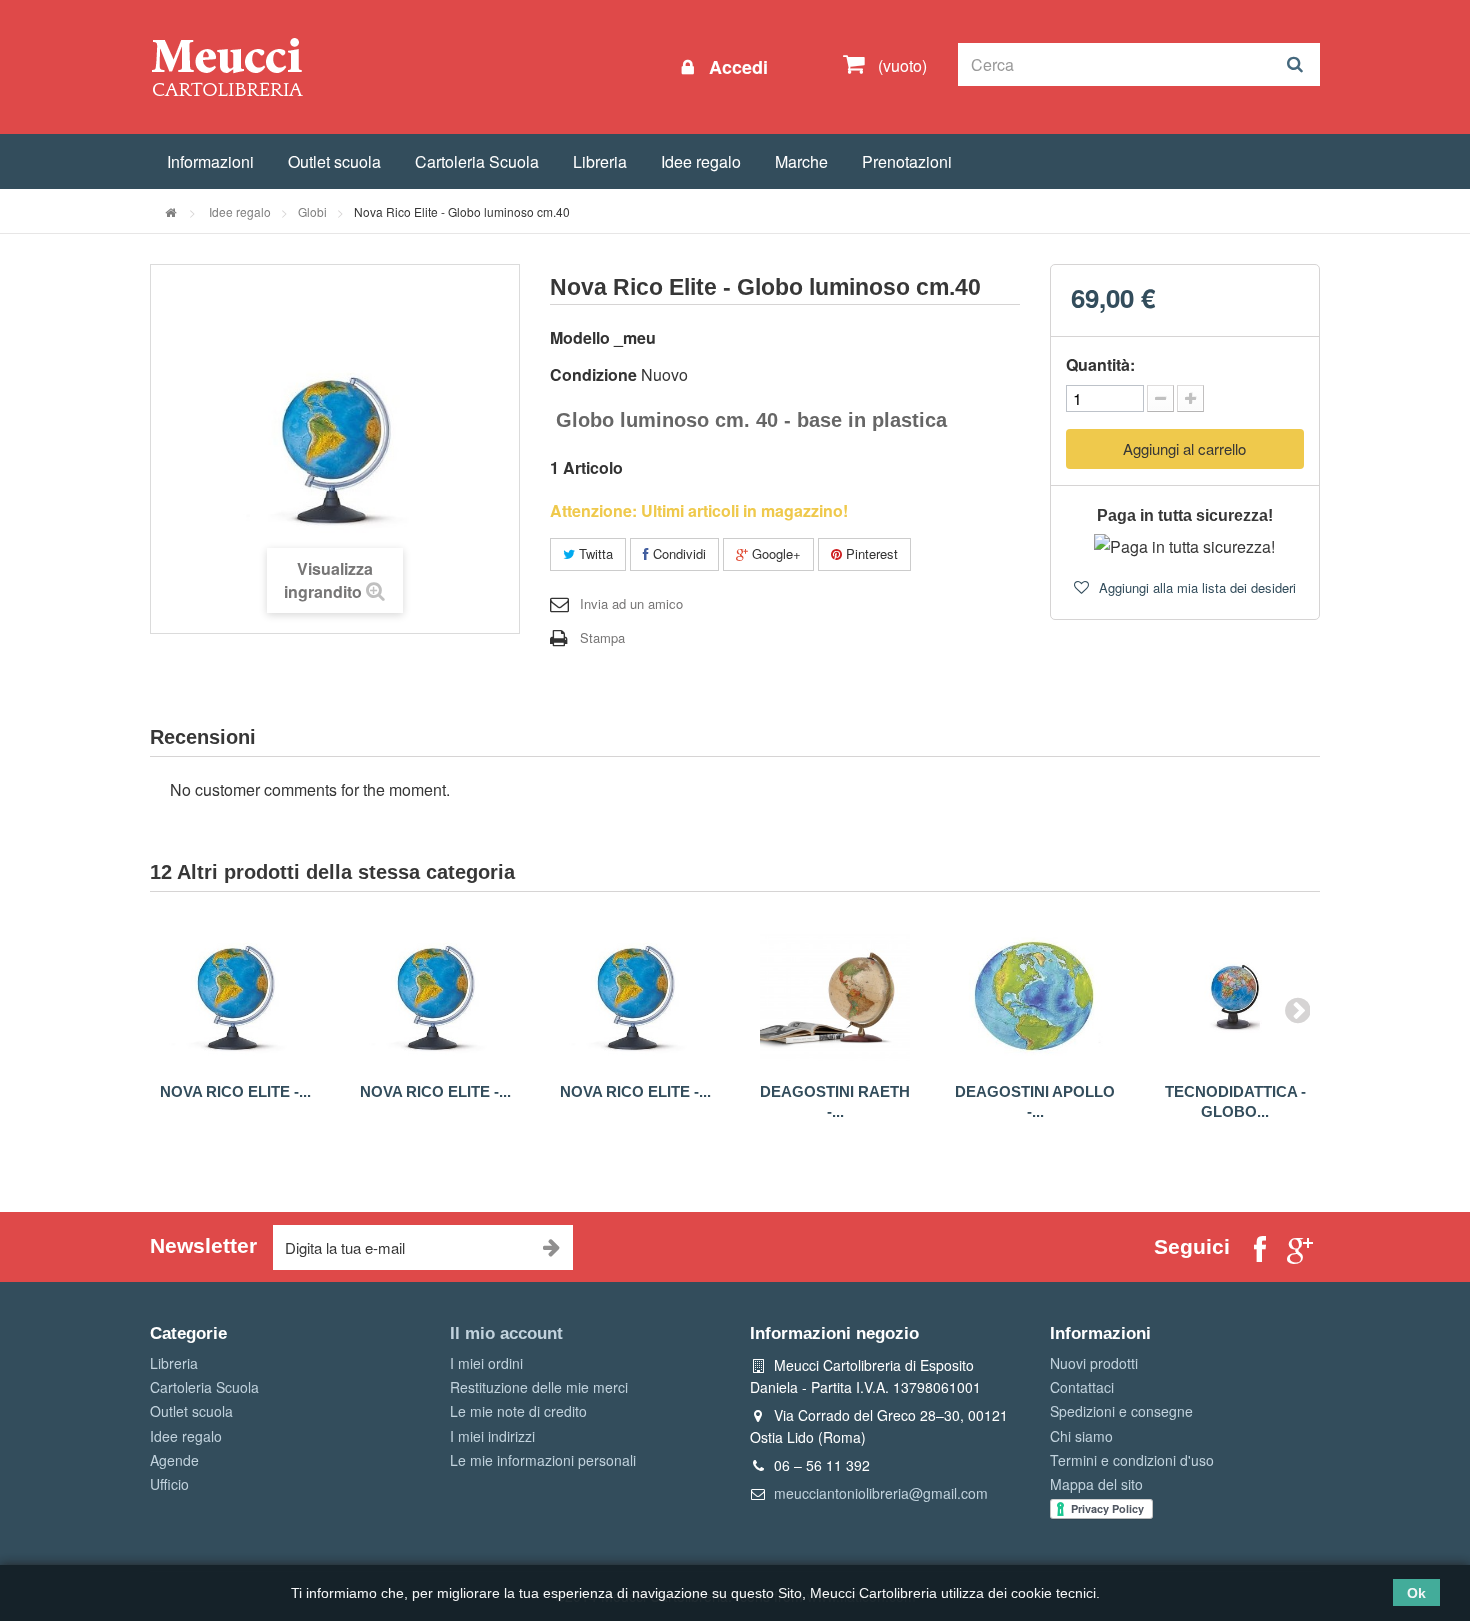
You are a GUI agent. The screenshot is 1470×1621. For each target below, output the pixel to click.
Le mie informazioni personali (543, 1460)
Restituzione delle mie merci (539, 1387)
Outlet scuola (334, 161)
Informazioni (210, 161)
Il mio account (506, 1333)
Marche (801, 161)
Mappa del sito (1096, 1484)
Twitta (594, 553)
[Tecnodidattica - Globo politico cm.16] (1235, 997)
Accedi (736, 67)
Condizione (593, 374)
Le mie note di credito (518, 1411)
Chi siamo (1081, 1436)
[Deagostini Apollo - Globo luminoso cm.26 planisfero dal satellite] (1035, 997)
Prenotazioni (907, 161)
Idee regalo (701, 161)
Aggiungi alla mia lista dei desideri (1195, 587)
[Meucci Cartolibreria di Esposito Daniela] (227, 66)
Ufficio (169, 1484)
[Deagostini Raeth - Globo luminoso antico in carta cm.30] (835, 997)
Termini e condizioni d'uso (1132, 1460)
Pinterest (870, 553)
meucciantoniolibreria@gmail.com (881, 1493)
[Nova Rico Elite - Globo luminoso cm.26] (235, 997)
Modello (580, 337)
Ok (1416, 1593)
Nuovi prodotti (1094, 1363)
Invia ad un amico (631, 603)
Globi (312, 211)
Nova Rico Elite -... (235, 1091)
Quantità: (1100, 364)
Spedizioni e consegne (1121, 1411)
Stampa (602, 637)
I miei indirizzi (492, 1436)
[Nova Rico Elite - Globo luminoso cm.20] (635, 997)
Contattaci (1082, 1387)
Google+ (774, 553)
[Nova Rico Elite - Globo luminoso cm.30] (435, 997)
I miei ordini (486, 1363)
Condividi (677, 553)
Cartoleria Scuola (477, 161)
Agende (174, 1460)
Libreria (600, 161)
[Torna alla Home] (170, 211)
